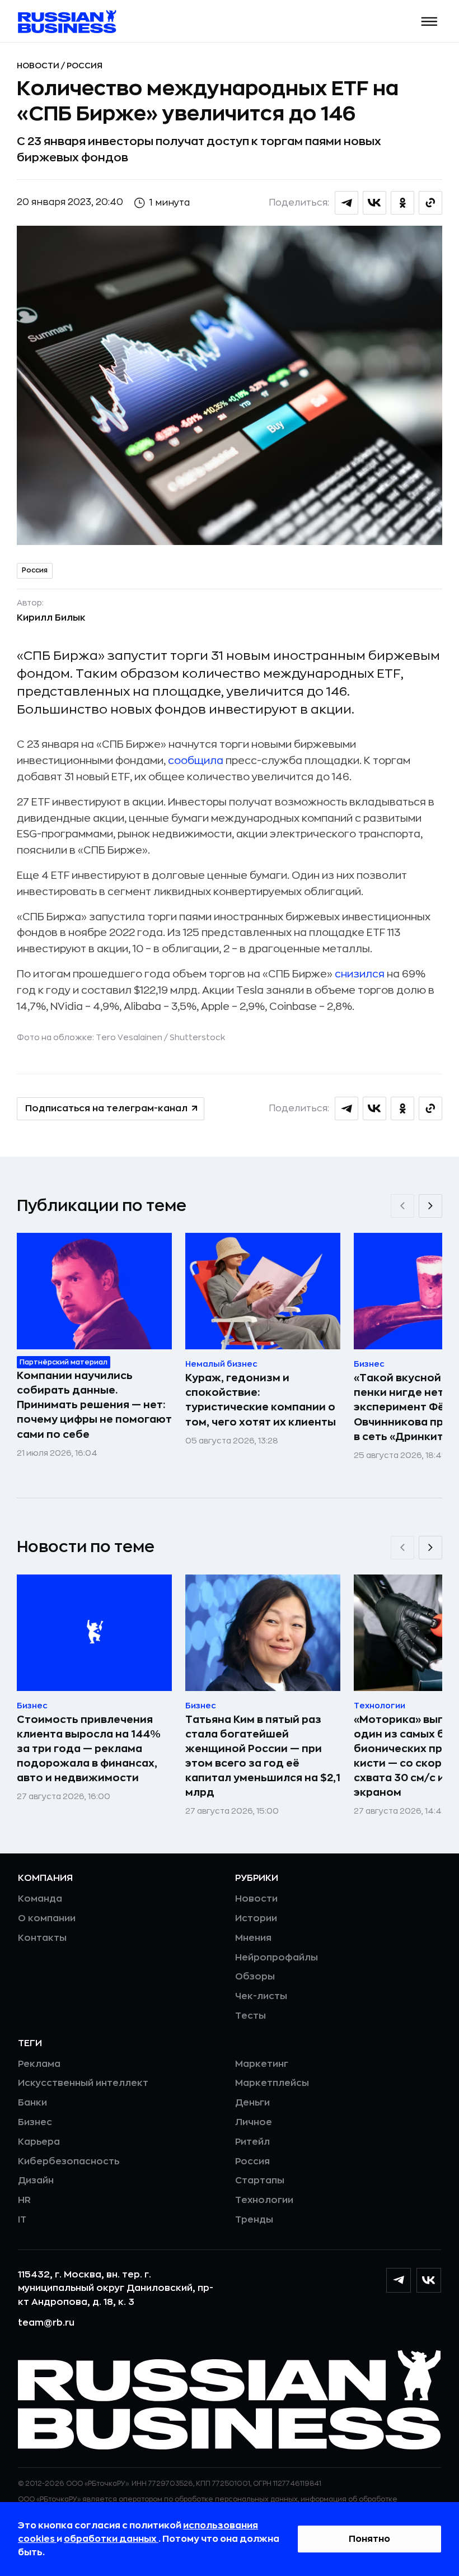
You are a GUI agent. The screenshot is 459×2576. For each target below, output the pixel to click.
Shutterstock (197, 1037)
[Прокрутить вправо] (430, 1206)
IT (22, 2220)
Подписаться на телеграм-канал (106, 1108)
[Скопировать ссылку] (430, 203)
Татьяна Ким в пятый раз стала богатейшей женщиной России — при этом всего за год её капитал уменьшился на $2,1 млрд (263, 1756)
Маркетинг (262, 2064)
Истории (256, 1918)
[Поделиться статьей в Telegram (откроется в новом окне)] (346, 203)
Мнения (253, 1938)
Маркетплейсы (272, 2083)
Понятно (369, 2539)
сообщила (196, 761)
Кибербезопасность (69, 2162)
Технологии (264, 2200)
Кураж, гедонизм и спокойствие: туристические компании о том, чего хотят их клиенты (261, 1400)
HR (24, 2200)
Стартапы (260, 2181)
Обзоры (255, 1977)
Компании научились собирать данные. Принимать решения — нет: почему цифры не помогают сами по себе (94, 1405)
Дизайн (36, 2181)
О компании (47, 1918)
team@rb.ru (46, 2323)
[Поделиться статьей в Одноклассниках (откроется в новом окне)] (402, 203)
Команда (40, 1899)
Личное (254, 2122)
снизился (360, 974)
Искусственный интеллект (83, 2083)
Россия (85, 66)
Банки (32, 2103)
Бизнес (35, 2122)
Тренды (254, 2220)
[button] (430, 22)
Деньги (252, 2103)
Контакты (42, 1938)
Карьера (39, 2142)
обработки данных (111, 2539)
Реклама (39, 2064)
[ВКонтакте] (429, 2280)
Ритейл (252, 2142)
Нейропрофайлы (277, 1958)
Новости (39, 66)
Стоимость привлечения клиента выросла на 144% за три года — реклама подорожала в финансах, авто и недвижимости (89, 1749)
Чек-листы (261, 1996)
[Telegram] (399, 2280)
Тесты (250, 2016)
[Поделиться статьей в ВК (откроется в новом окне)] (374, 203)
